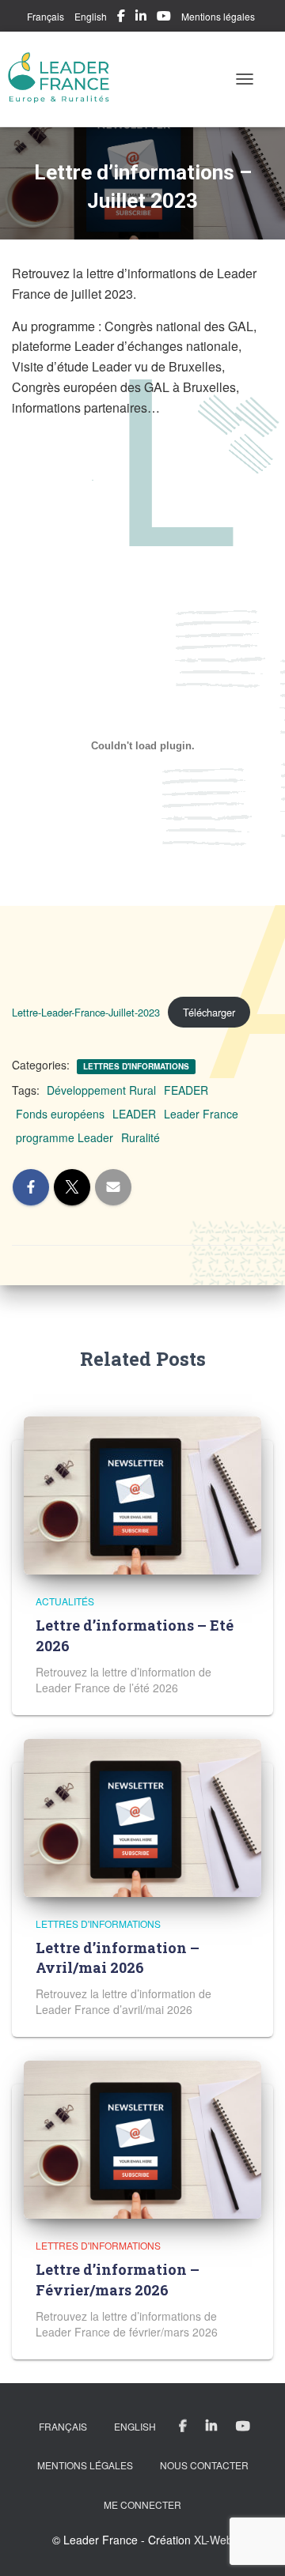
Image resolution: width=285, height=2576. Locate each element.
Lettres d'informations (136, 1066)
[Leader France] (65, 79)
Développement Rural (101, 1090)
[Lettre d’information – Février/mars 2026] (142, 2138)
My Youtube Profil (164, 18)
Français (46, 16)
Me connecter (142, 2504)
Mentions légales (218, 16)
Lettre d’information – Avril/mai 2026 (118, 1957)
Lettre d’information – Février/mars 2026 (118, 2279)
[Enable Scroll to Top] (254, 2544)
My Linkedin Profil (141, 18)
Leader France (201, 1114)
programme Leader (65, 1137)
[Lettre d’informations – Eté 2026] (142, 1494)
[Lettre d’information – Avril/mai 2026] (142, 1816)
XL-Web (213, 2540)
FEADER (186, 1090)
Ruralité (141, 1137)
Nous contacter (204, 2465)
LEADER (134, 1114)
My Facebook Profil (121, 18)
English (91, 16)
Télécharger (209, 1012)
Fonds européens (60, 1114)
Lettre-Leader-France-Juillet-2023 (86, 1012)
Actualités (65, 1601)
